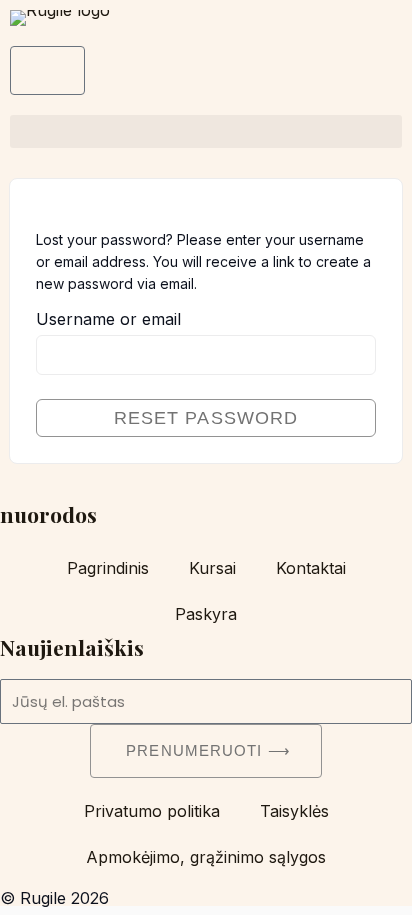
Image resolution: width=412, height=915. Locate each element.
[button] (206, 131)
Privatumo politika (152, 811)
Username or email (108, 319)
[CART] (47, 70)
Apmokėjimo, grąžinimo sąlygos (206, 857)
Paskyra (206, 614)
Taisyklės (294, 811)
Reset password (206, 418)
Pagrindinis (108, 568)
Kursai (212, 568)
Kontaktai (311, 568)
